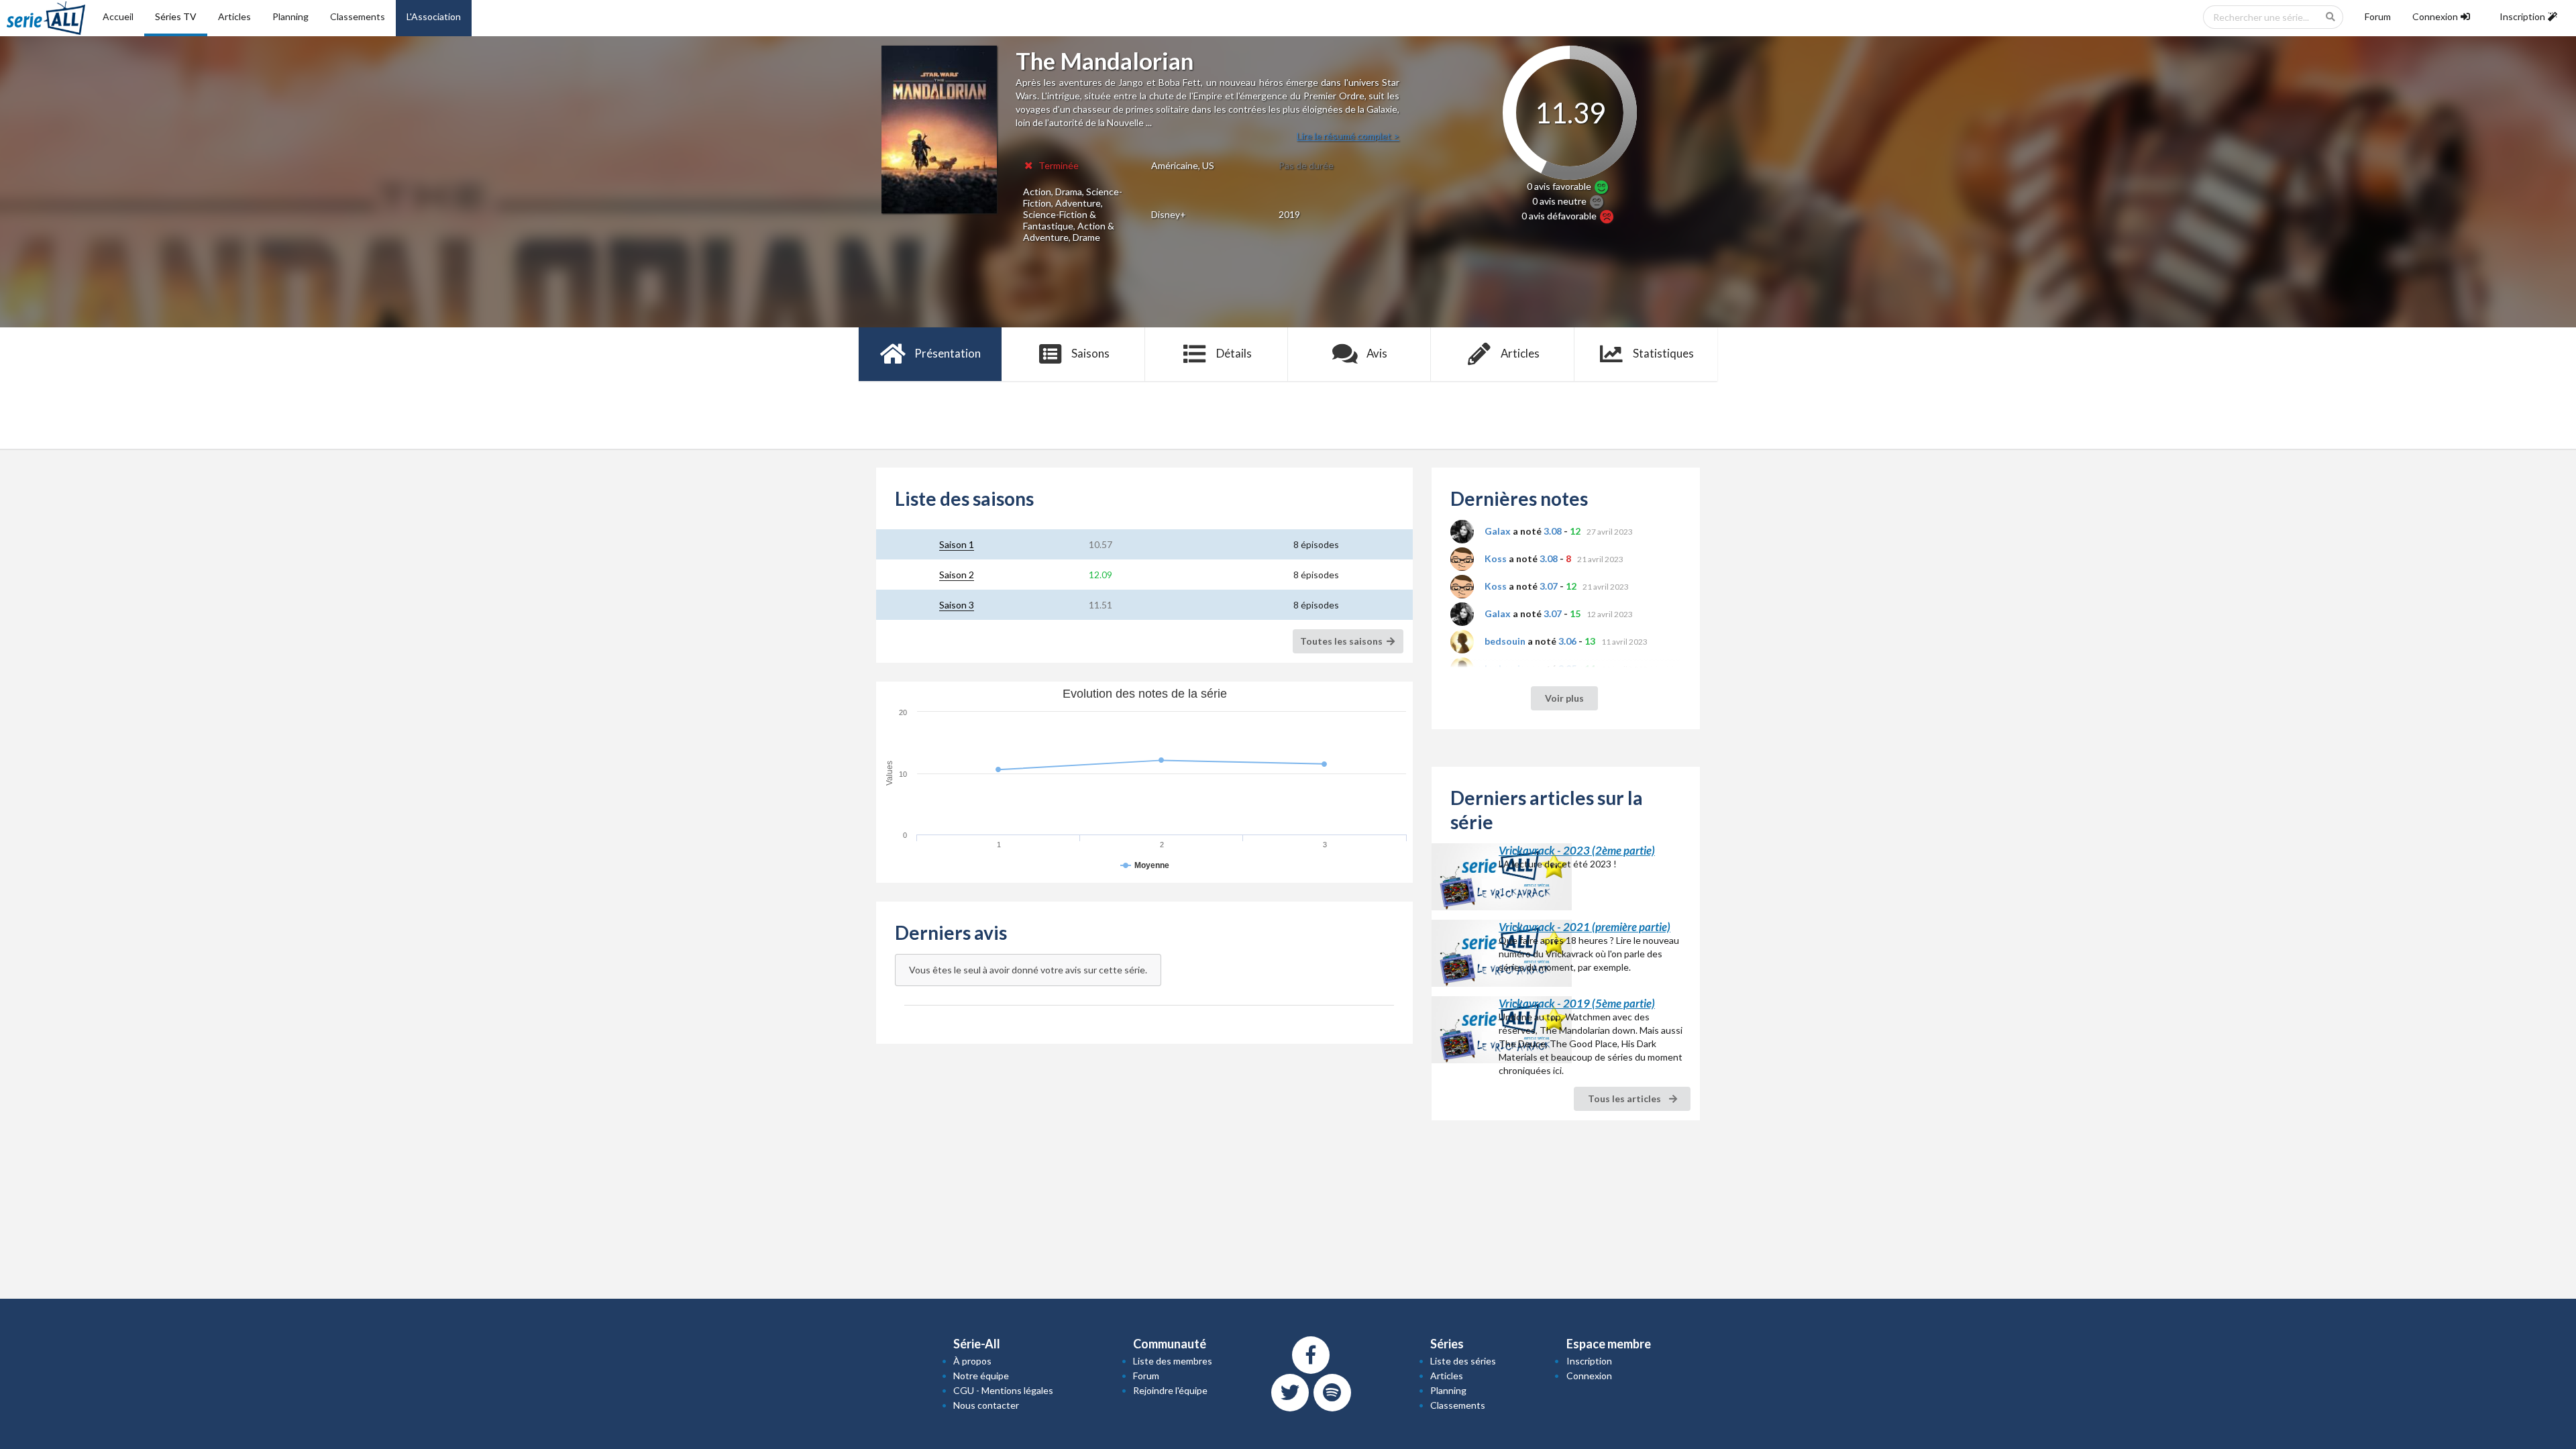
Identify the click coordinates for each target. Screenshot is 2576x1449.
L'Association (434, 16)
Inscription (1589, 1361)
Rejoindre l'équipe (1170, 1390)
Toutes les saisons (1342, 641)
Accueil (118, 16)
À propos (972, 1361)
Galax (1498, 531)
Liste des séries (1463, 1361)
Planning (290, 16)
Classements (358, 16)
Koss (1496, 558)
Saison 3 (957, 605)
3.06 (1567, 641)
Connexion (1589, 1376)
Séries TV (176, 16)
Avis (1377, 353)
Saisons (1090, 353)
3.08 (1553, 531)
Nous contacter (986, 1405)
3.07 (1549, 586)
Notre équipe (981, 1376)
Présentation (948, 353)
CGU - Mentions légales (1003, 1390)
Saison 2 (957, 575)
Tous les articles (1625, 1098)
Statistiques (1663, 353)
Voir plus (1564, 698)
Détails (1234, 353)
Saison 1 (957, 544)
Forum (2378, 16)
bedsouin (1505, 641)
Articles (234, 16)
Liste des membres (1173, 1361)
